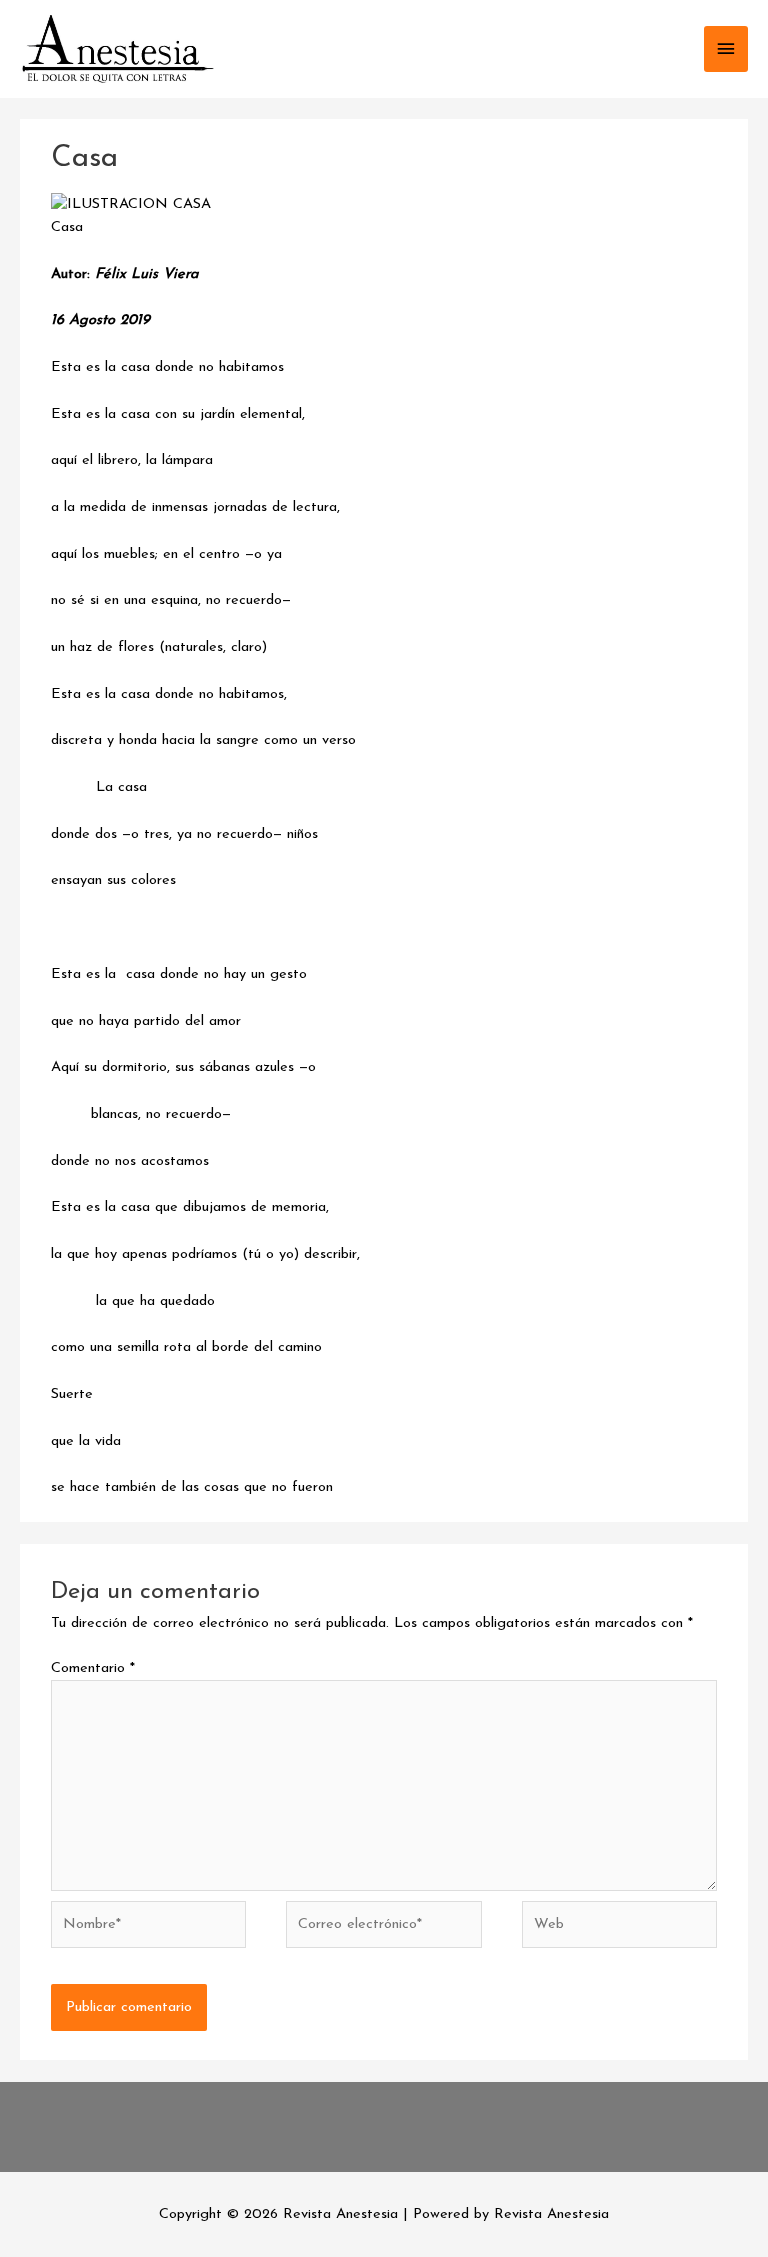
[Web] (619, 1928)
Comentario (93, 1668)
